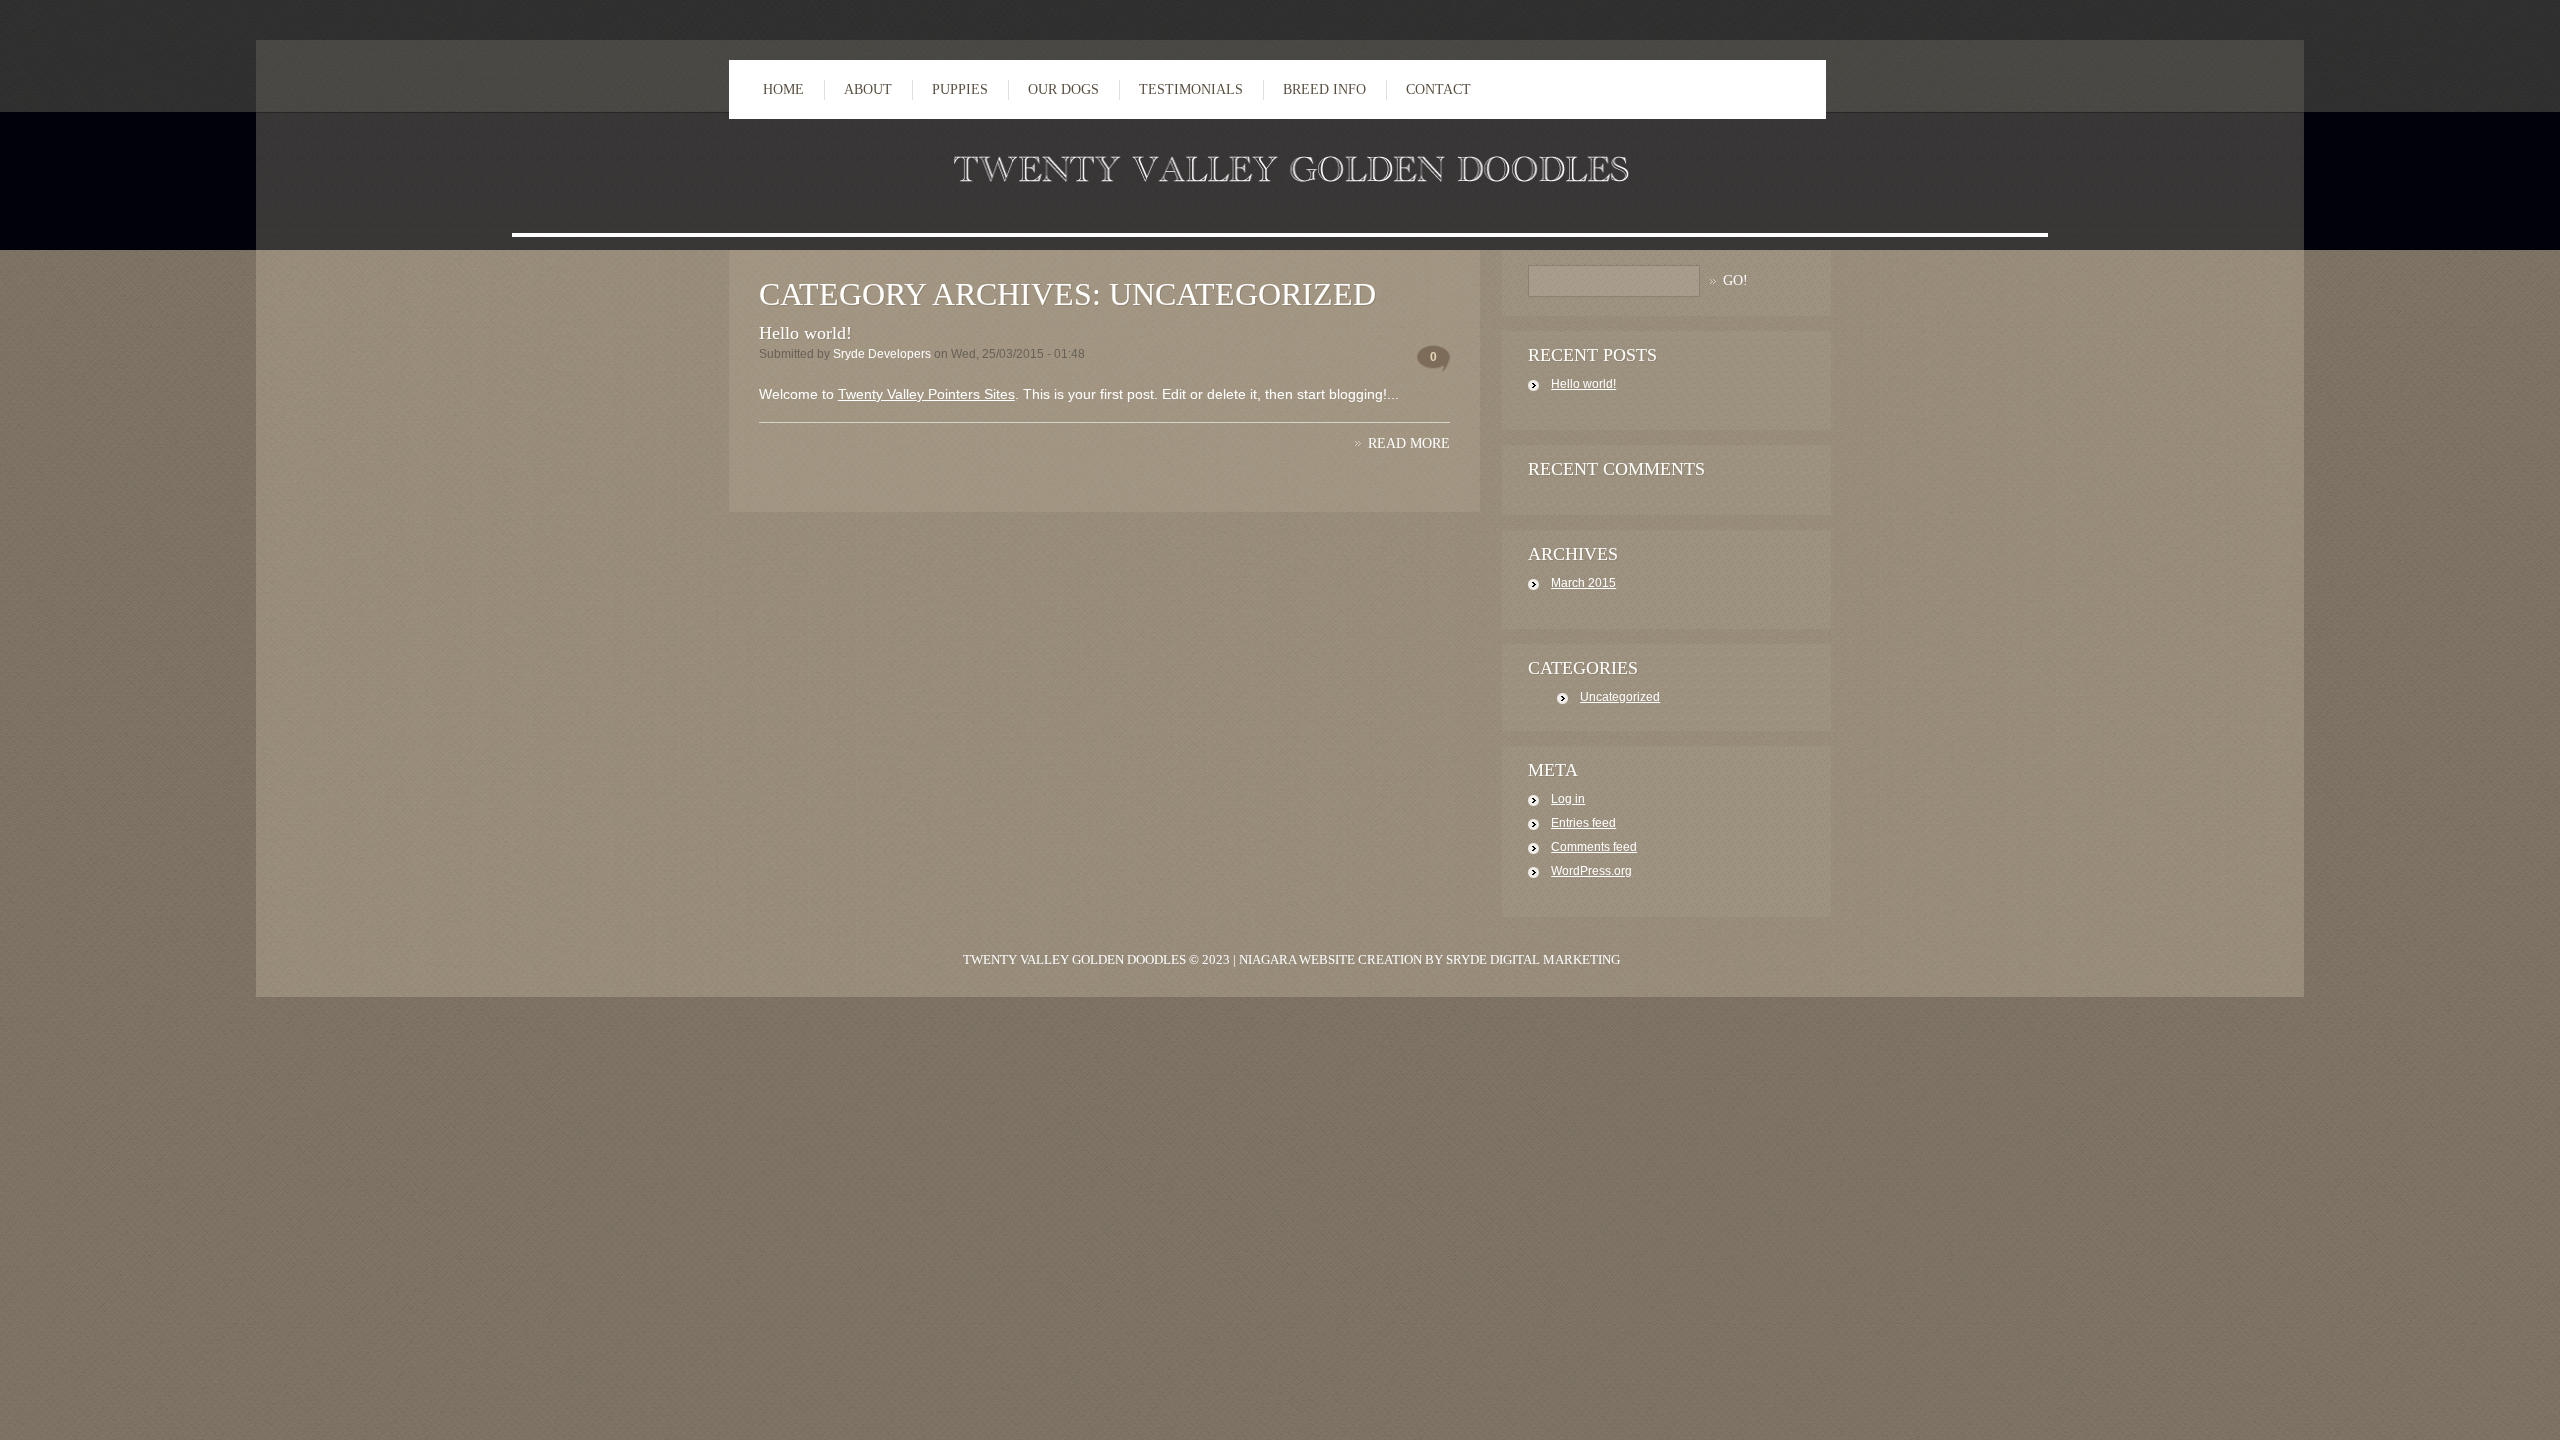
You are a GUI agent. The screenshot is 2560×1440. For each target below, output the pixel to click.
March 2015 (1583, 583)
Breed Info (1324, 89)
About (868, 89)
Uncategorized (1620, 697)
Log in (1568, 799)
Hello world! (805, 333)
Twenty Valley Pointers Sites (926, 394)
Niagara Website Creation (1330, 959)
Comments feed (1594, 847)
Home (783, 89)
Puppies (960, 89)
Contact (1438, 89)
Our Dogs (1063, 89)
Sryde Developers (882, 354)
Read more (1409, 443)
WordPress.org (1591, 871)
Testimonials (1191, 89)
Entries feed (1583, 823)
